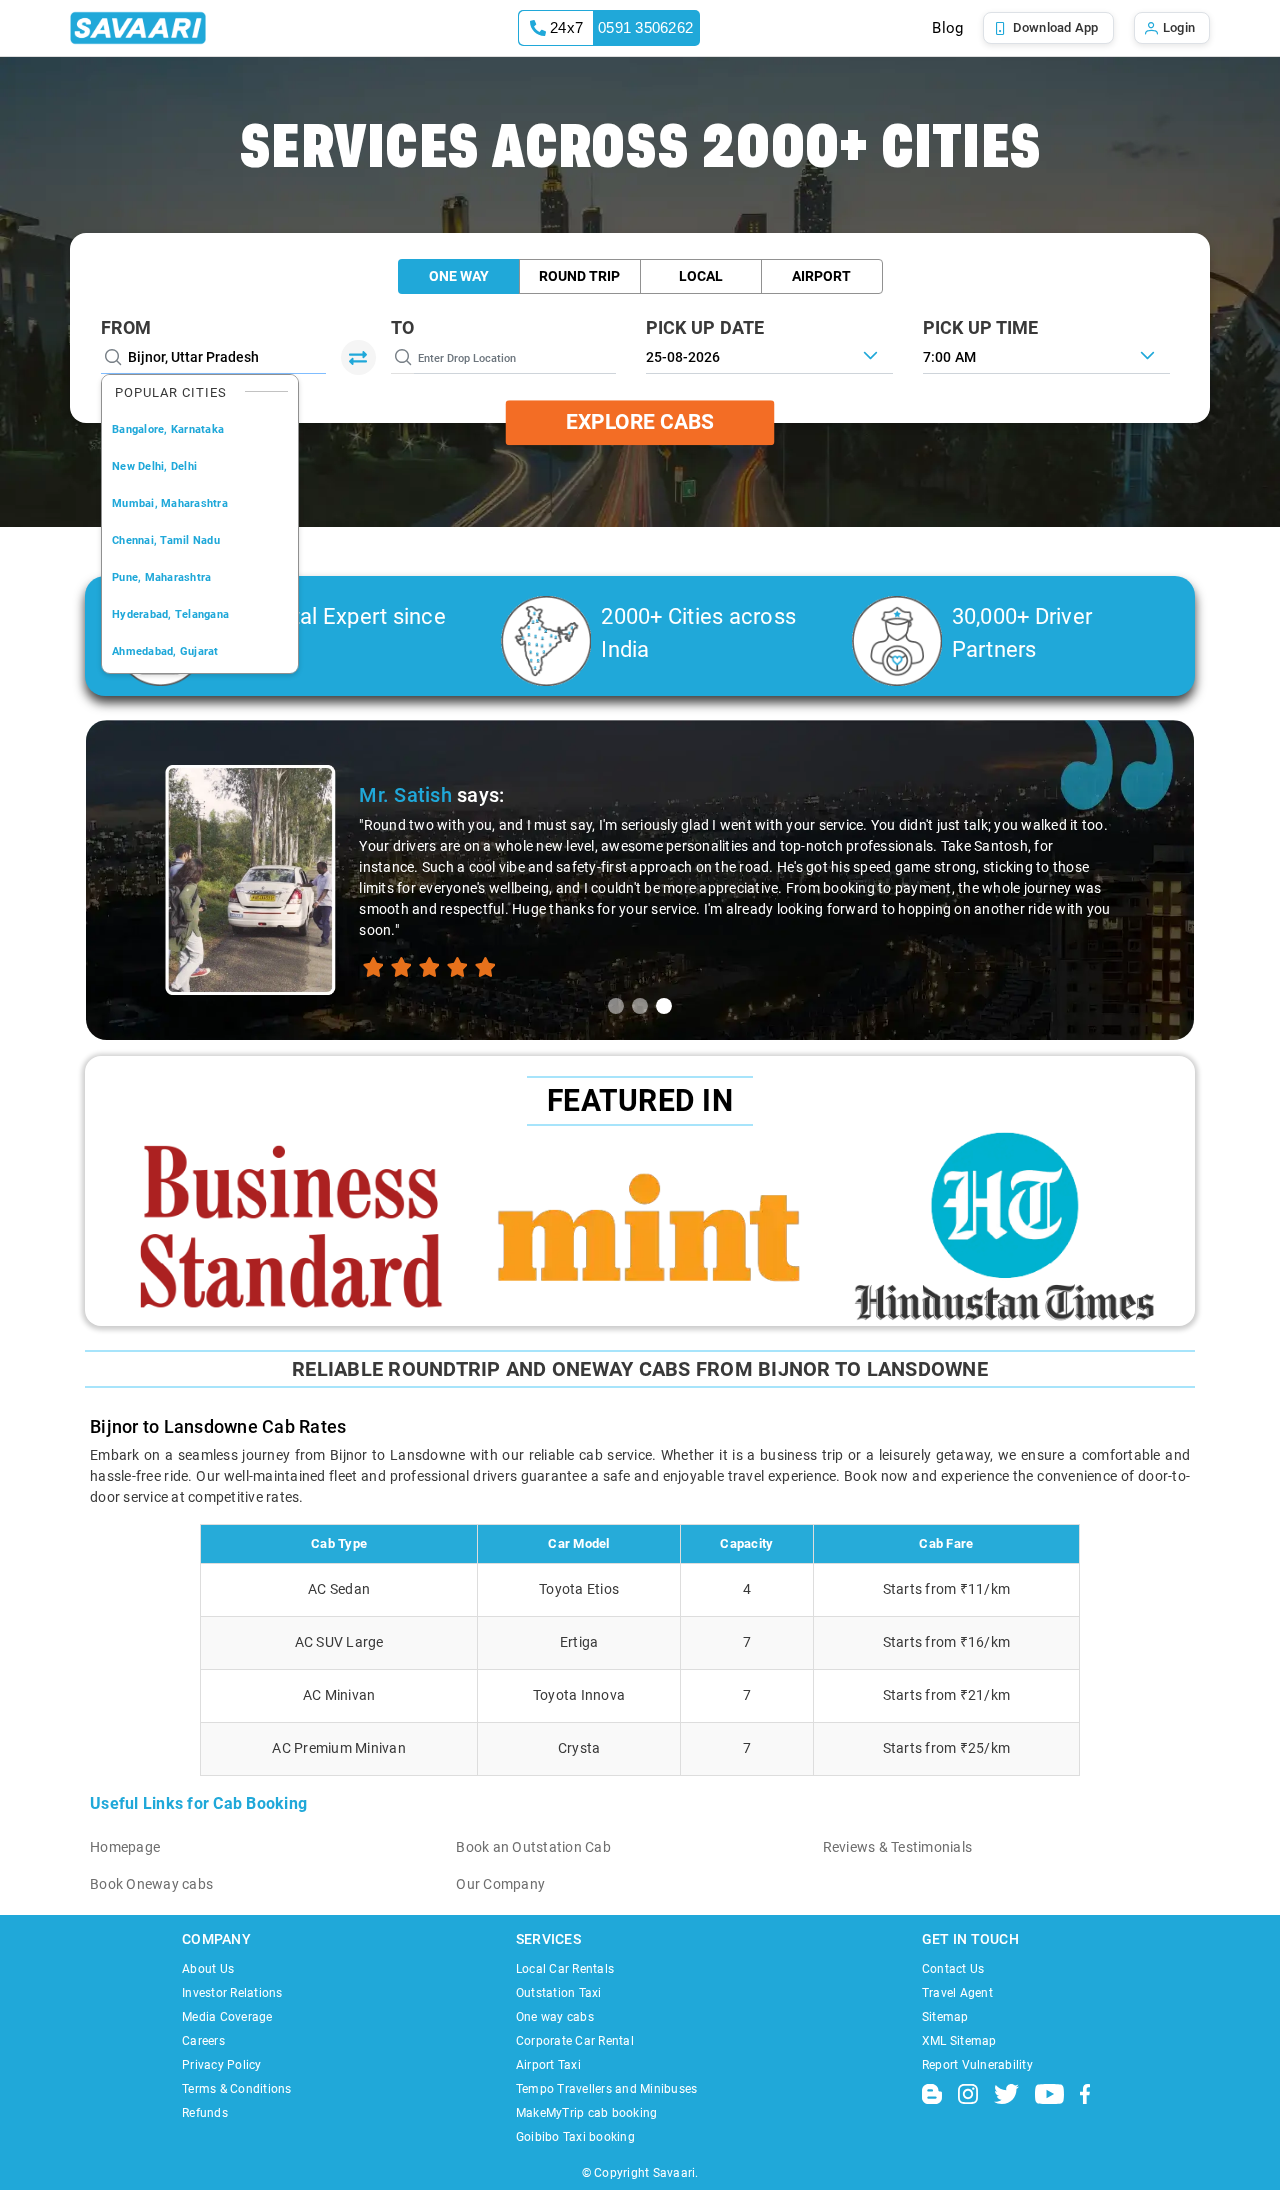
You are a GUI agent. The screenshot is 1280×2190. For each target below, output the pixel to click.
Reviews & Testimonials (898, 1847)
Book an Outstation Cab (533, 1847)
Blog (947, 28)
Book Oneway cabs (151, 1884)
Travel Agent (957, 1993)
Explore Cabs (640, 422)
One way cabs (555, 2017)
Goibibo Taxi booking (575, 2137)
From (126, 327)
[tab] (616, 1006)
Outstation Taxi (559, 1993)
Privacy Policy (222, 2065)
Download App (1056, 27)
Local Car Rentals (565, 1969)
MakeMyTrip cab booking (587, 2113)
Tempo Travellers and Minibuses (607, 2089)
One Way (459, 276)
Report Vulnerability (977, 2065)
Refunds (205, 2113)
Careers (203, 2041)
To (403, 327)
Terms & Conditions (237, 2089)
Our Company (500, 1884)
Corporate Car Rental (575, 2041)
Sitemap (945, 2017)
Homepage (125, 1847)
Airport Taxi (548, 2065)
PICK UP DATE (705, 327)
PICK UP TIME (981, 327)
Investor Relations (232, 1993)
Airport (821, 276)
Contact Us (953, 1969)
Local (701, 276)
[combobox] (1046, 355)
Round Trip (579, 276)
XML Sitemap (959, 2041)
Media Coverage (227, 2017)
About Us (208, 1969)
